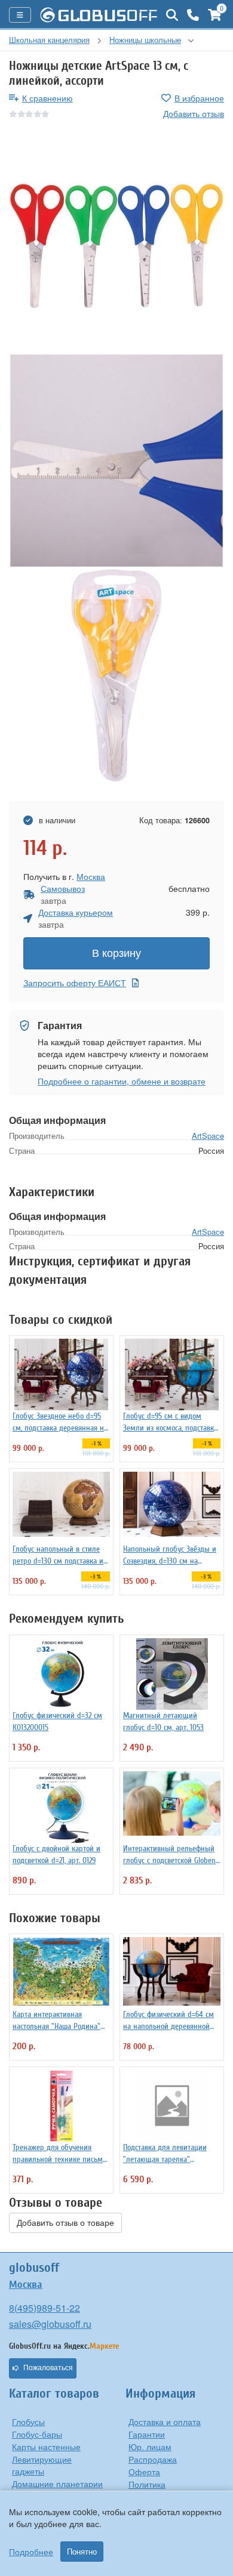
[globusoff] (99, 15)
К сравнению (47, 98)
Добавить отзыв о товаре (65, 2223)
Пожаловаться (48, 2368)
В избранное (199, 98)
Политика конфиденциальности (171, 2490)
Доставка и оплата (165, 2421)
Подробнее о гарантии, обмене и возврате (122, 1081)
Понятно (82, 2552)
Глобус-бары (37, 2434)
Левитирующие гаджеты (42, 2465)
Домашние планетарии (57, 2484)
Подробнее (31, 2552)
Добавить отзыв (194, 113)
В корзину (116, 953)
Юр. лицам (150, 2447)
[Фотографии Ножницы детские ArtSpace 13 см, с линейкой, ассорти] (116, 246)
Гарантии (147, 2434)
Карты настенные (46, 2447)
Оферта (144, 2472)
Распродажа (153, 2459)
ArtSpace (208, 1136)
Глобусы (28, 2421)
